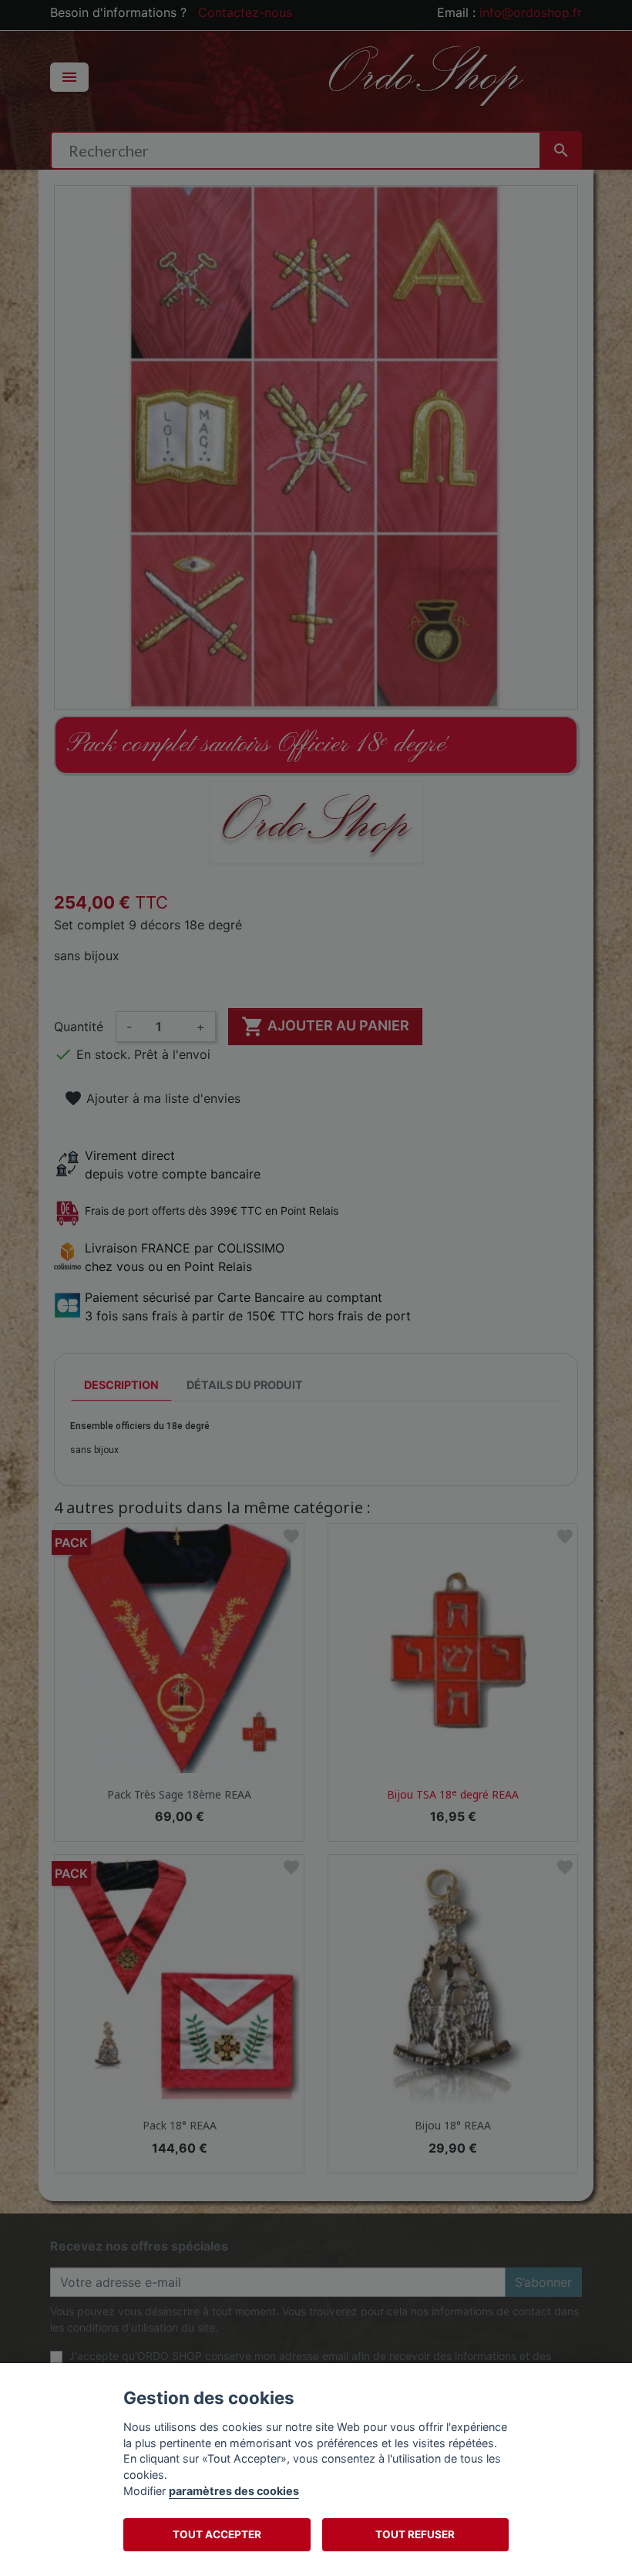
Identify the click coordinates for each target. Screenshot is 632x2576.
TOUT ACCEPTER (217, 2534)
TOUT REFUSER (415, 2534)
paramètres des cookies (234, 2491)
